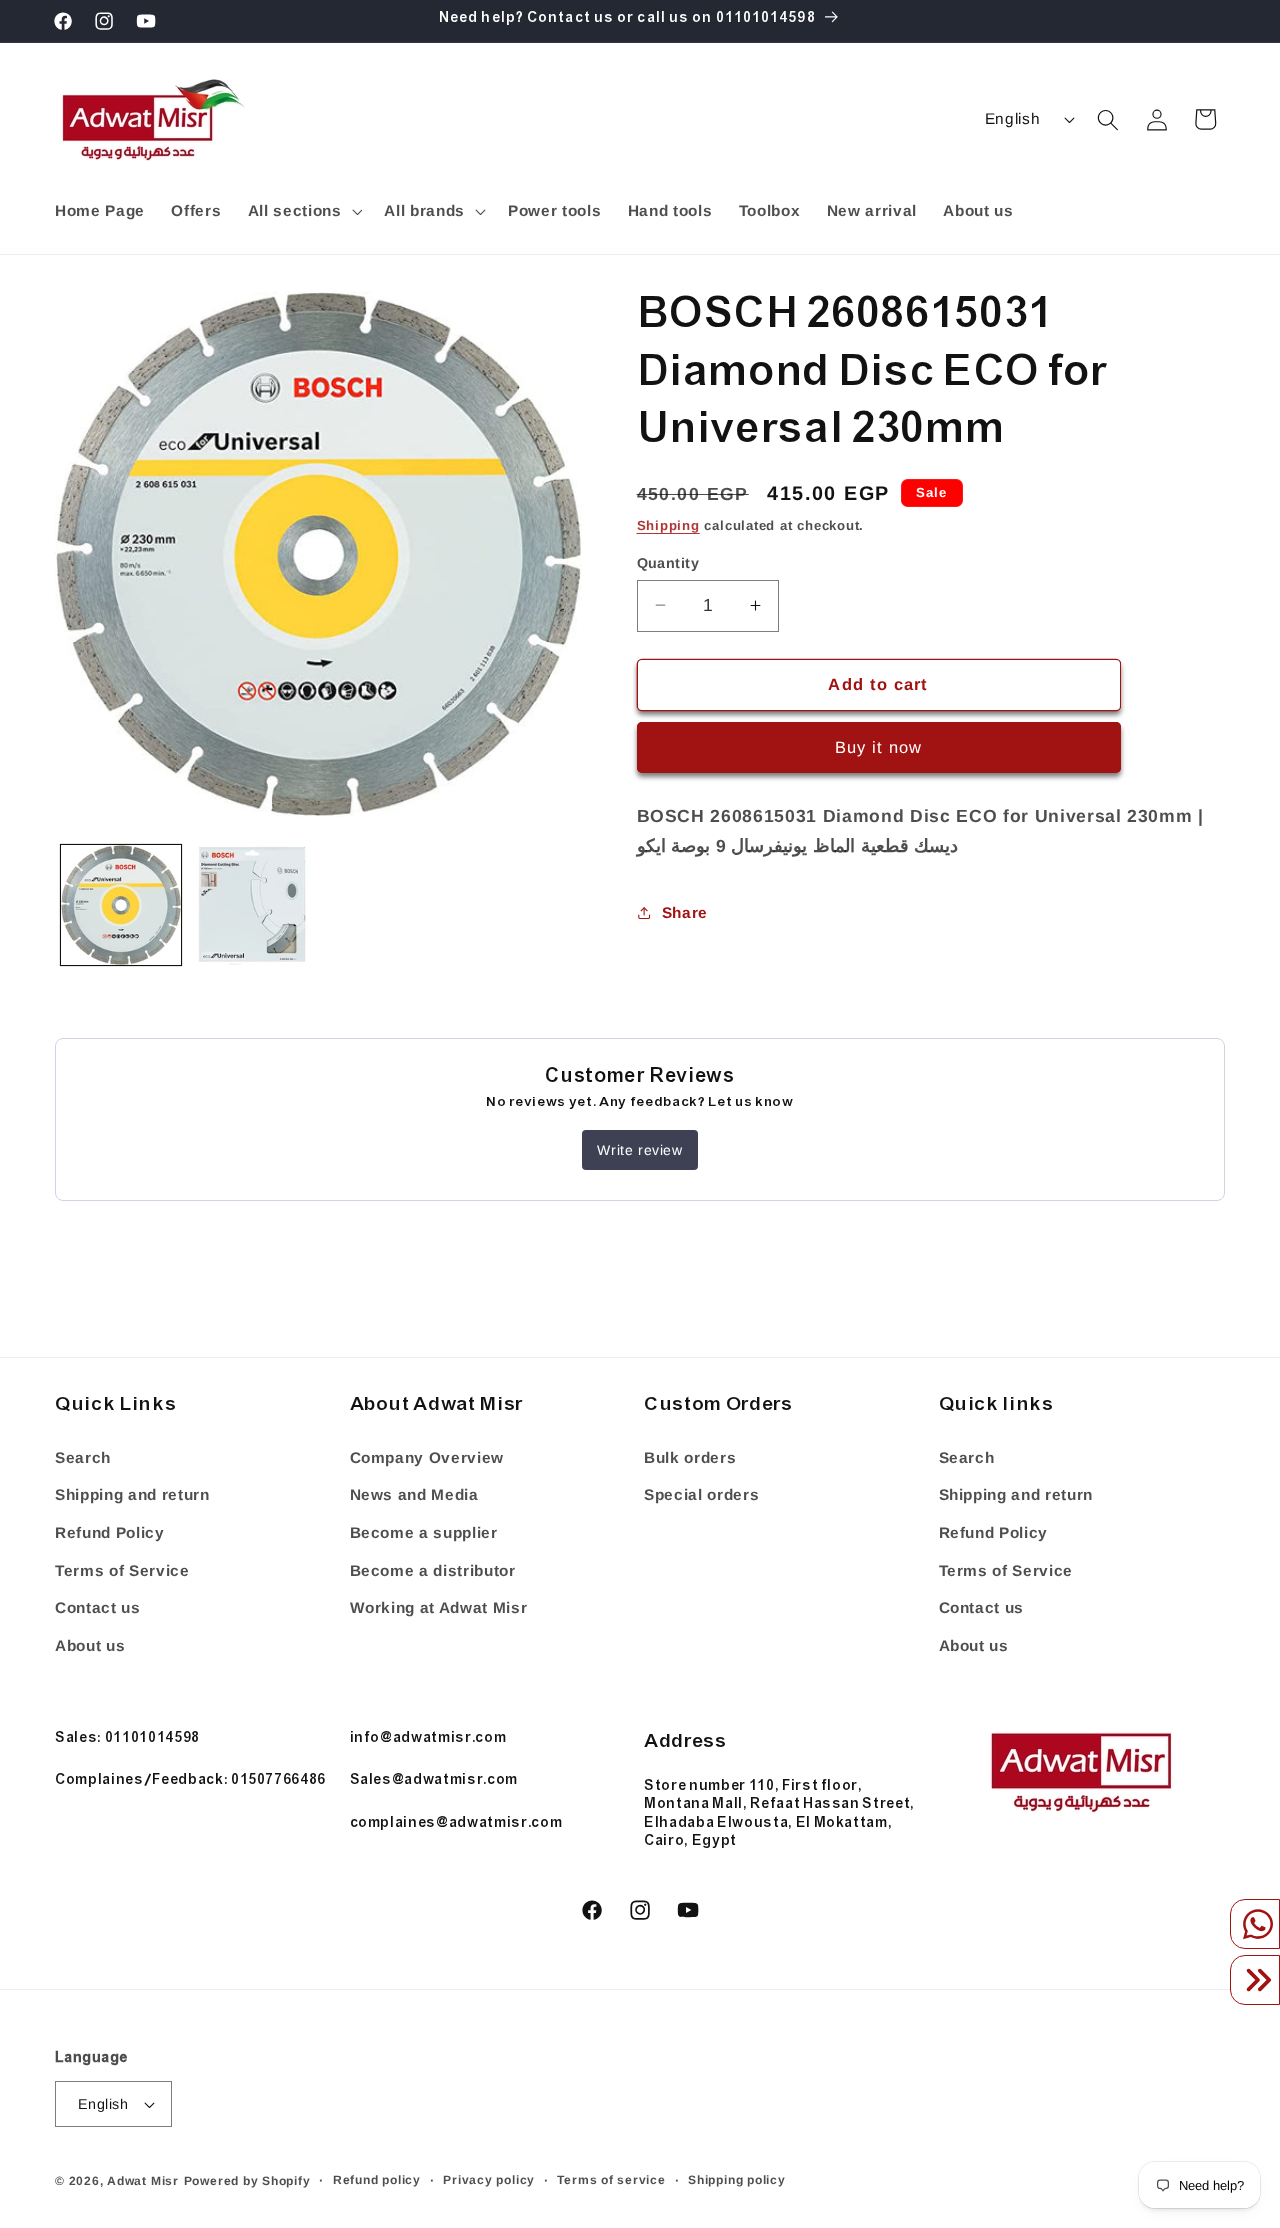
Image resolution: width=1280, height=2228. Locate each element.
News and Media (414, 1494)
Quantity (668, 562)
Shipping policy (737, 2180)
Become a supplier (424, 1532)
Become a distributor (433, 1570)
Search (83, 1457)
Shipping (668, 524)
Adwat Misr (143, 2181)
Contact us (98, 1607)
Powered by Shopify (247, 2181)
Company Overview (427, 1457)
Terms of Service (122, 1570)
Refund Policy (110, 1532)
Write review (639, 1150)
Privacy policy (489, 2180)
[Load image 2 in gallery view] (252, 905)
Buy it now (879, 747)
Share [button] (685, 911)
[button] (302, 211)
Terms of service (611, 2180)
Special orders (701, 1494)
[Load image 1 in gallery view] (121, 905)
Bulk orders (690, 1457)
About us (90, 1645)
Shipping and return (132, 1494)
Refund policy (377, 2180)
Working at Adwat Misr (439, 1607)
